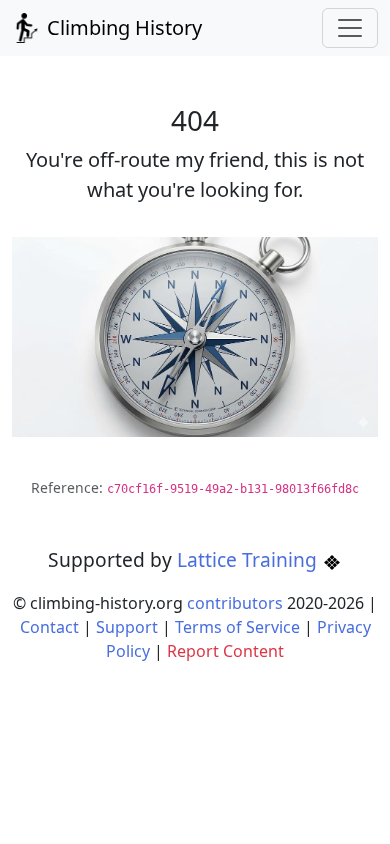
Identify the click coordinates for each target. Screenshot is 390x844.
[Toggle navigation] (350, 28)
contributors (235, 603)
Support (127, 627)
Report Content (225, 651)
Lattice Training (249, 559)
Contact (49, 627)
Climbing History (122, 27)
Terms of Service (237, 627)
